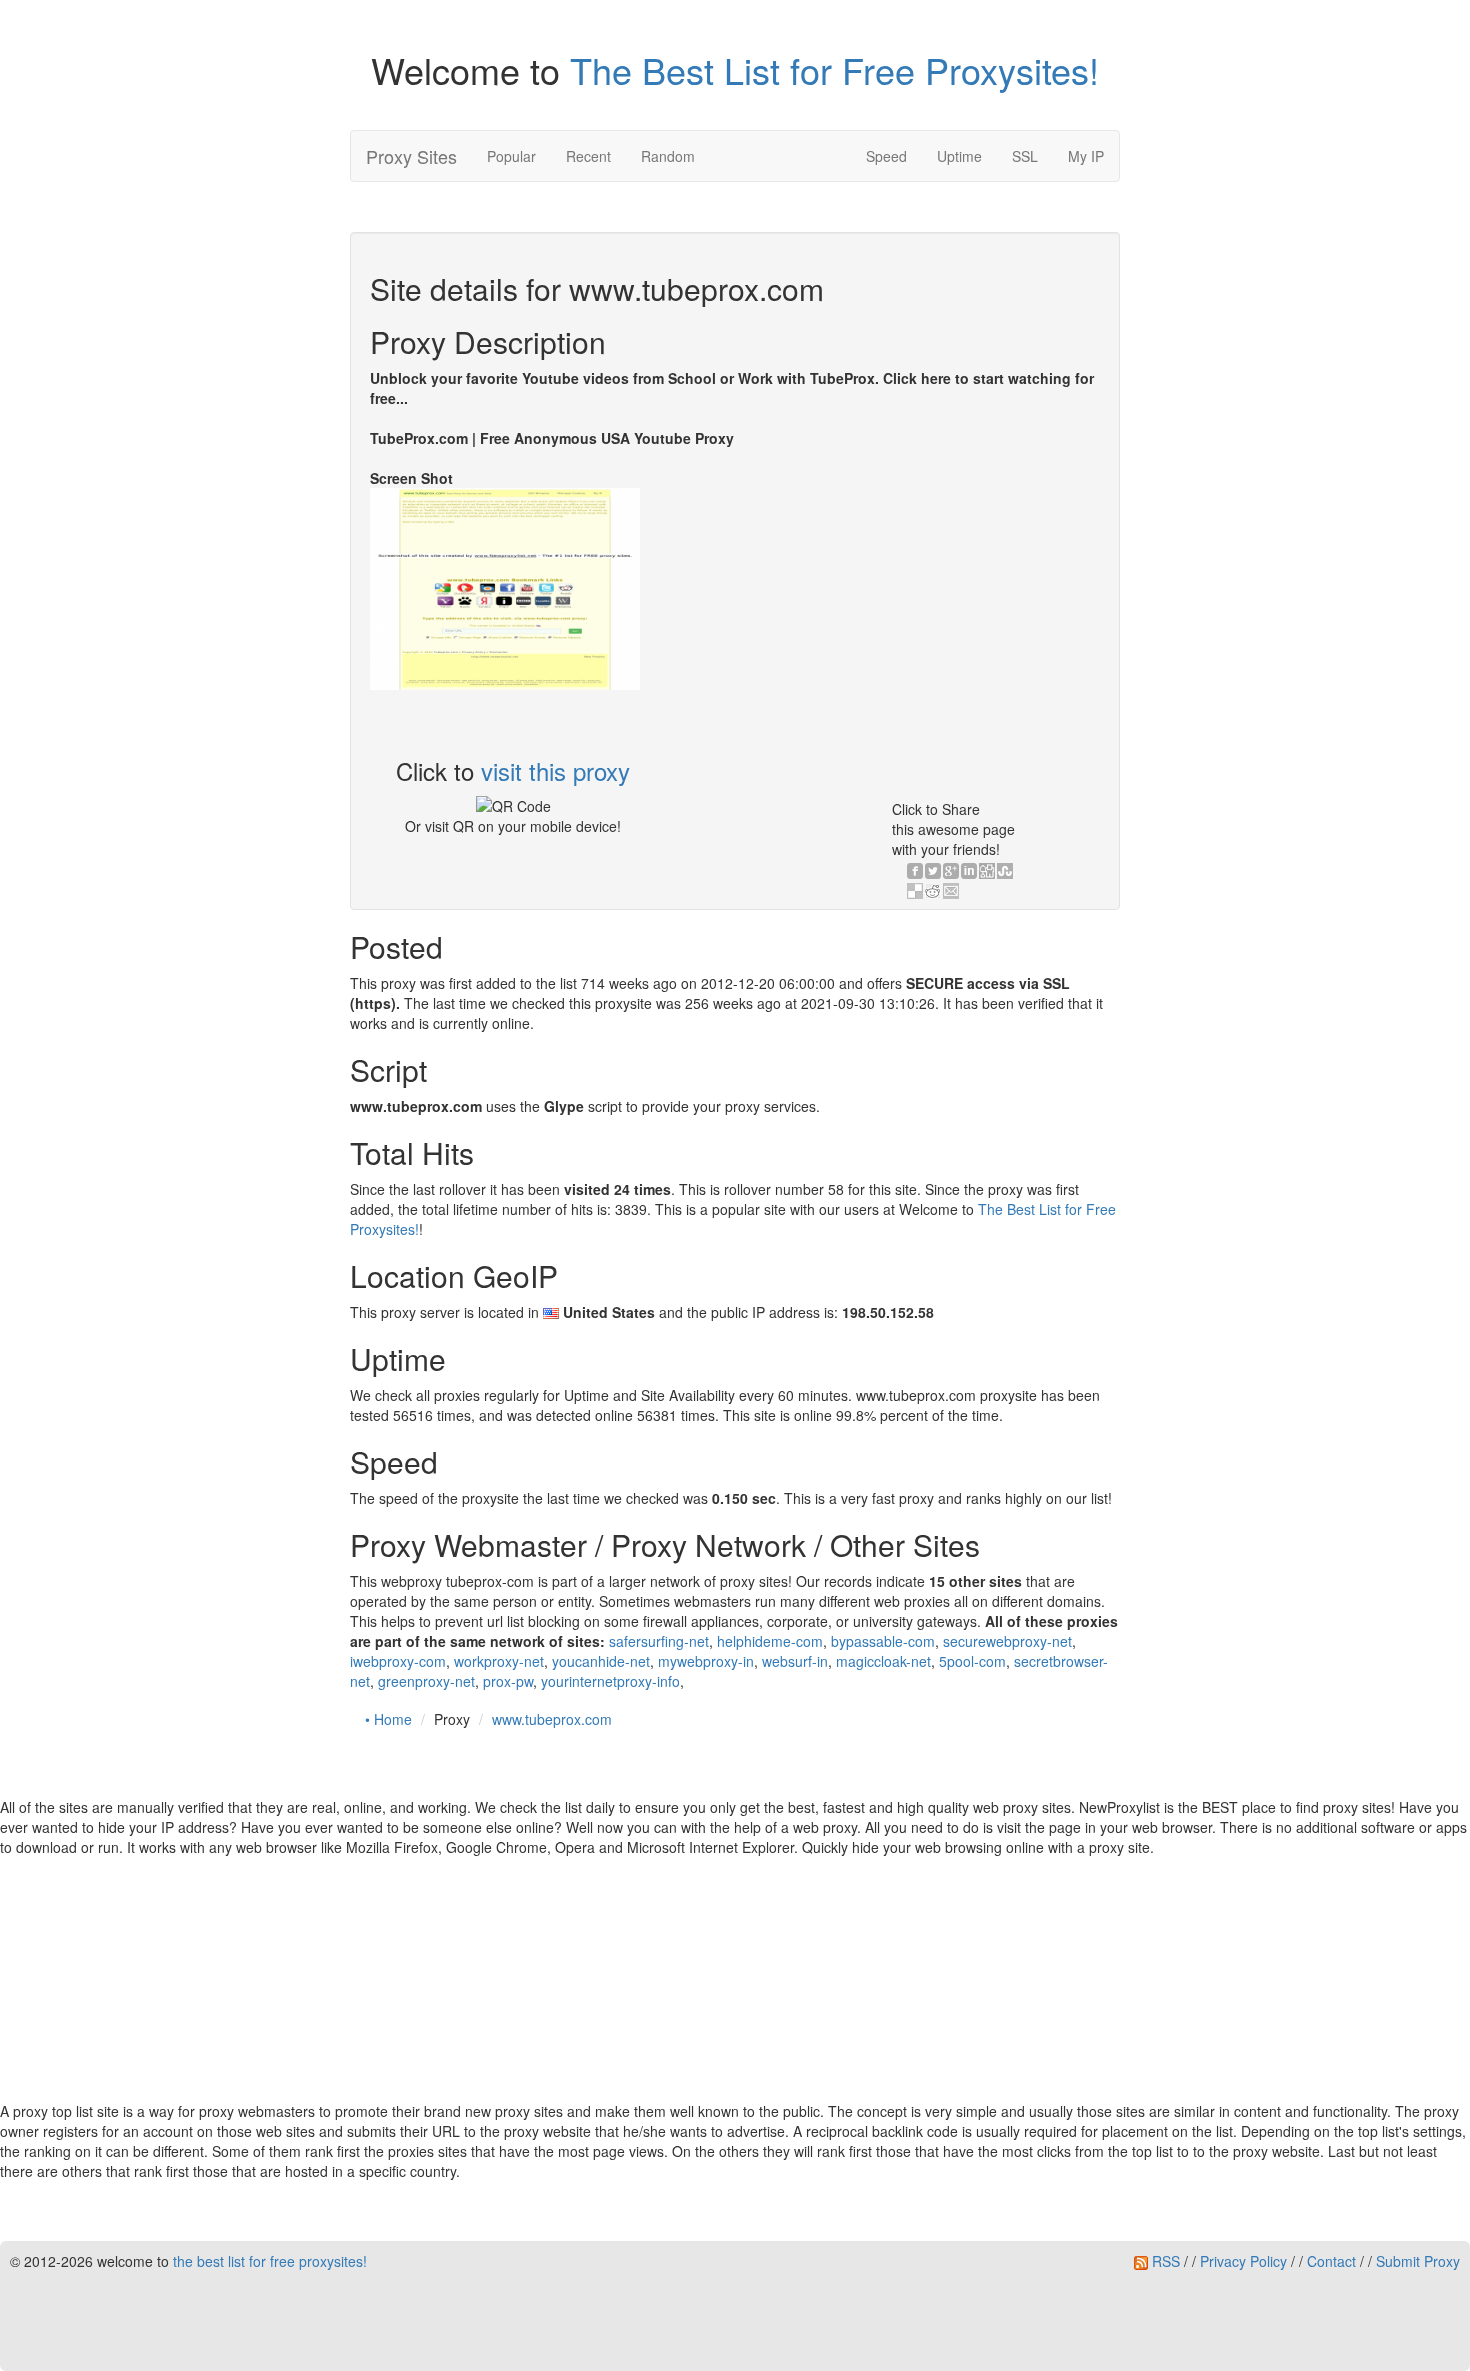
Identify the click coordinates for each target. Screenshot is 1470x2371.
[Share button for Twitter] (933, 871)
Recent (588, 156)
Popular (511, 156)
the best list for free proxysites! (270, 2261)
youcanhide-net (601, 1661)
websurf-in (795, 1661)
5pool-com (972, 1661)
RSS (1164, 2261)
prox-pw (508, 1681)
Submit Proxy (1418, 2261)
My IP (1086, 156)
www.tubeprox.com (552, 1719)
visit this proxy (555, 770)
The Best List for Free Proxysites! (834, 69)
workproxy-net (499, 1661)
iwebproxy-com (398, 1661)
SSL (1025, 156)
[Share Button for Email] (951, 891)
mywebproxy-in (706, 1661)
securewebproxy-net (1007, 1641)
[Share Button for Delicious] (915, 891)
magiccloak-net (883, 1661)
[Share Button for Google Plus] (951, 871)
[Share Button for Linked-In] (969, 871)
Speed (886, 156)
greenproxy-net (426, 1681)
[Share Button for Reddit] (933, 891)
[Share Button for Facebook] (915, 871)
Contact (1331, 2261)
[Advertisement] (918, 608)
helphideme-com (770, 1641)
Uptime (959, 156)
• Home (388, 1719)
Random (668, 156)
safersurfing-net (659, 1641)
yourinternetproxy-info (610, 1681)
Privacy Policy (1243, 2261)
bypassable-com (883, 1641)
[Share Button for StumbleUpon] (1005, 871)
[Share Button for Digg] (987, 871)
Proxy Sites (411, 156)
